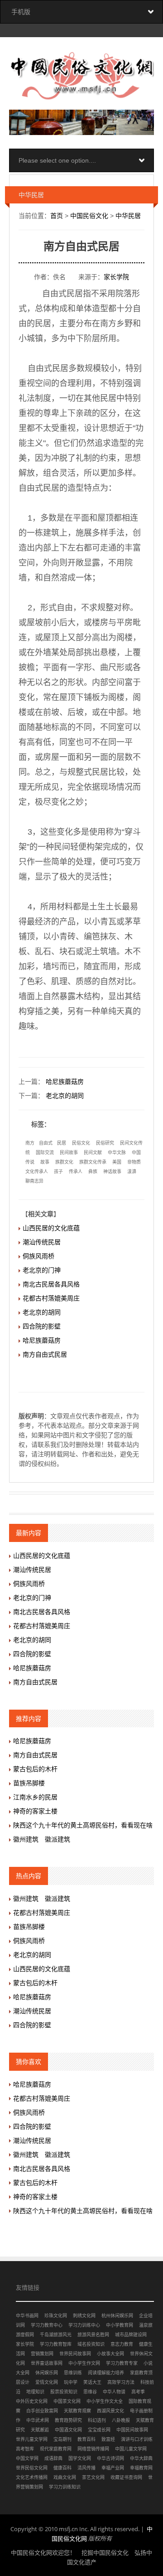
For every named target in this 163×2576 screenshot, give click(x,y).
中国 (136, 1153)
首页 (57, 216)
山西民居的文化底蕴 (51, 1228)
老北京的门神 (42, 1270)
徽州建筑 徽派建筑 (42, 1839)
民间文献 (93, 1153)
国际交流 (45, 1153)
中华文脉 (117, 1153)
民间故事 (69, 1153)
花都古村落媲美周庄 (51, 1298)
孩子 (58, 1172)
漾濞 (132, 1172)
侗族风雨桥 (38, 1256)
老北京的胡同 (65, 1096)
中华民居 (128, 216)
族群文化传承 (93, 1162)
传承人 (76, 1172)
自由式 (46, 1143)
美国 (117, 1162)
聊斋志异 (34, 1181)
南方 (30, 1143)
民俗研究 (105, 1143)
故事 (45, 1162)
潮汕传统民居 (42, 1242)
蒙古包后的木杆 (35, 1769)
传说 (30, 1162)
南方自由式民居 (45, 1354)
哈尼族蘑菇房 (65, 1082)
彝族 (93, 1172)
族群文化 (64, 1162)
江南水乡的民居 (35, 1797)
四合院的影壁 (42, 1326)
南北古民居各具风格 (51, 1284)
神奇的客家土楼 (35, 1811)
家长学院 (116, 277)
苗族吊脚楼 (29, 1783)
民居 (62, 1143)
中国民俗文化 (89, 216)
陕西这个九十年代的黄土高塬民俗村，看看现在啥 (83, 1825)
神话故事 (112, 1172)
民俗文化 (81, 1143)
